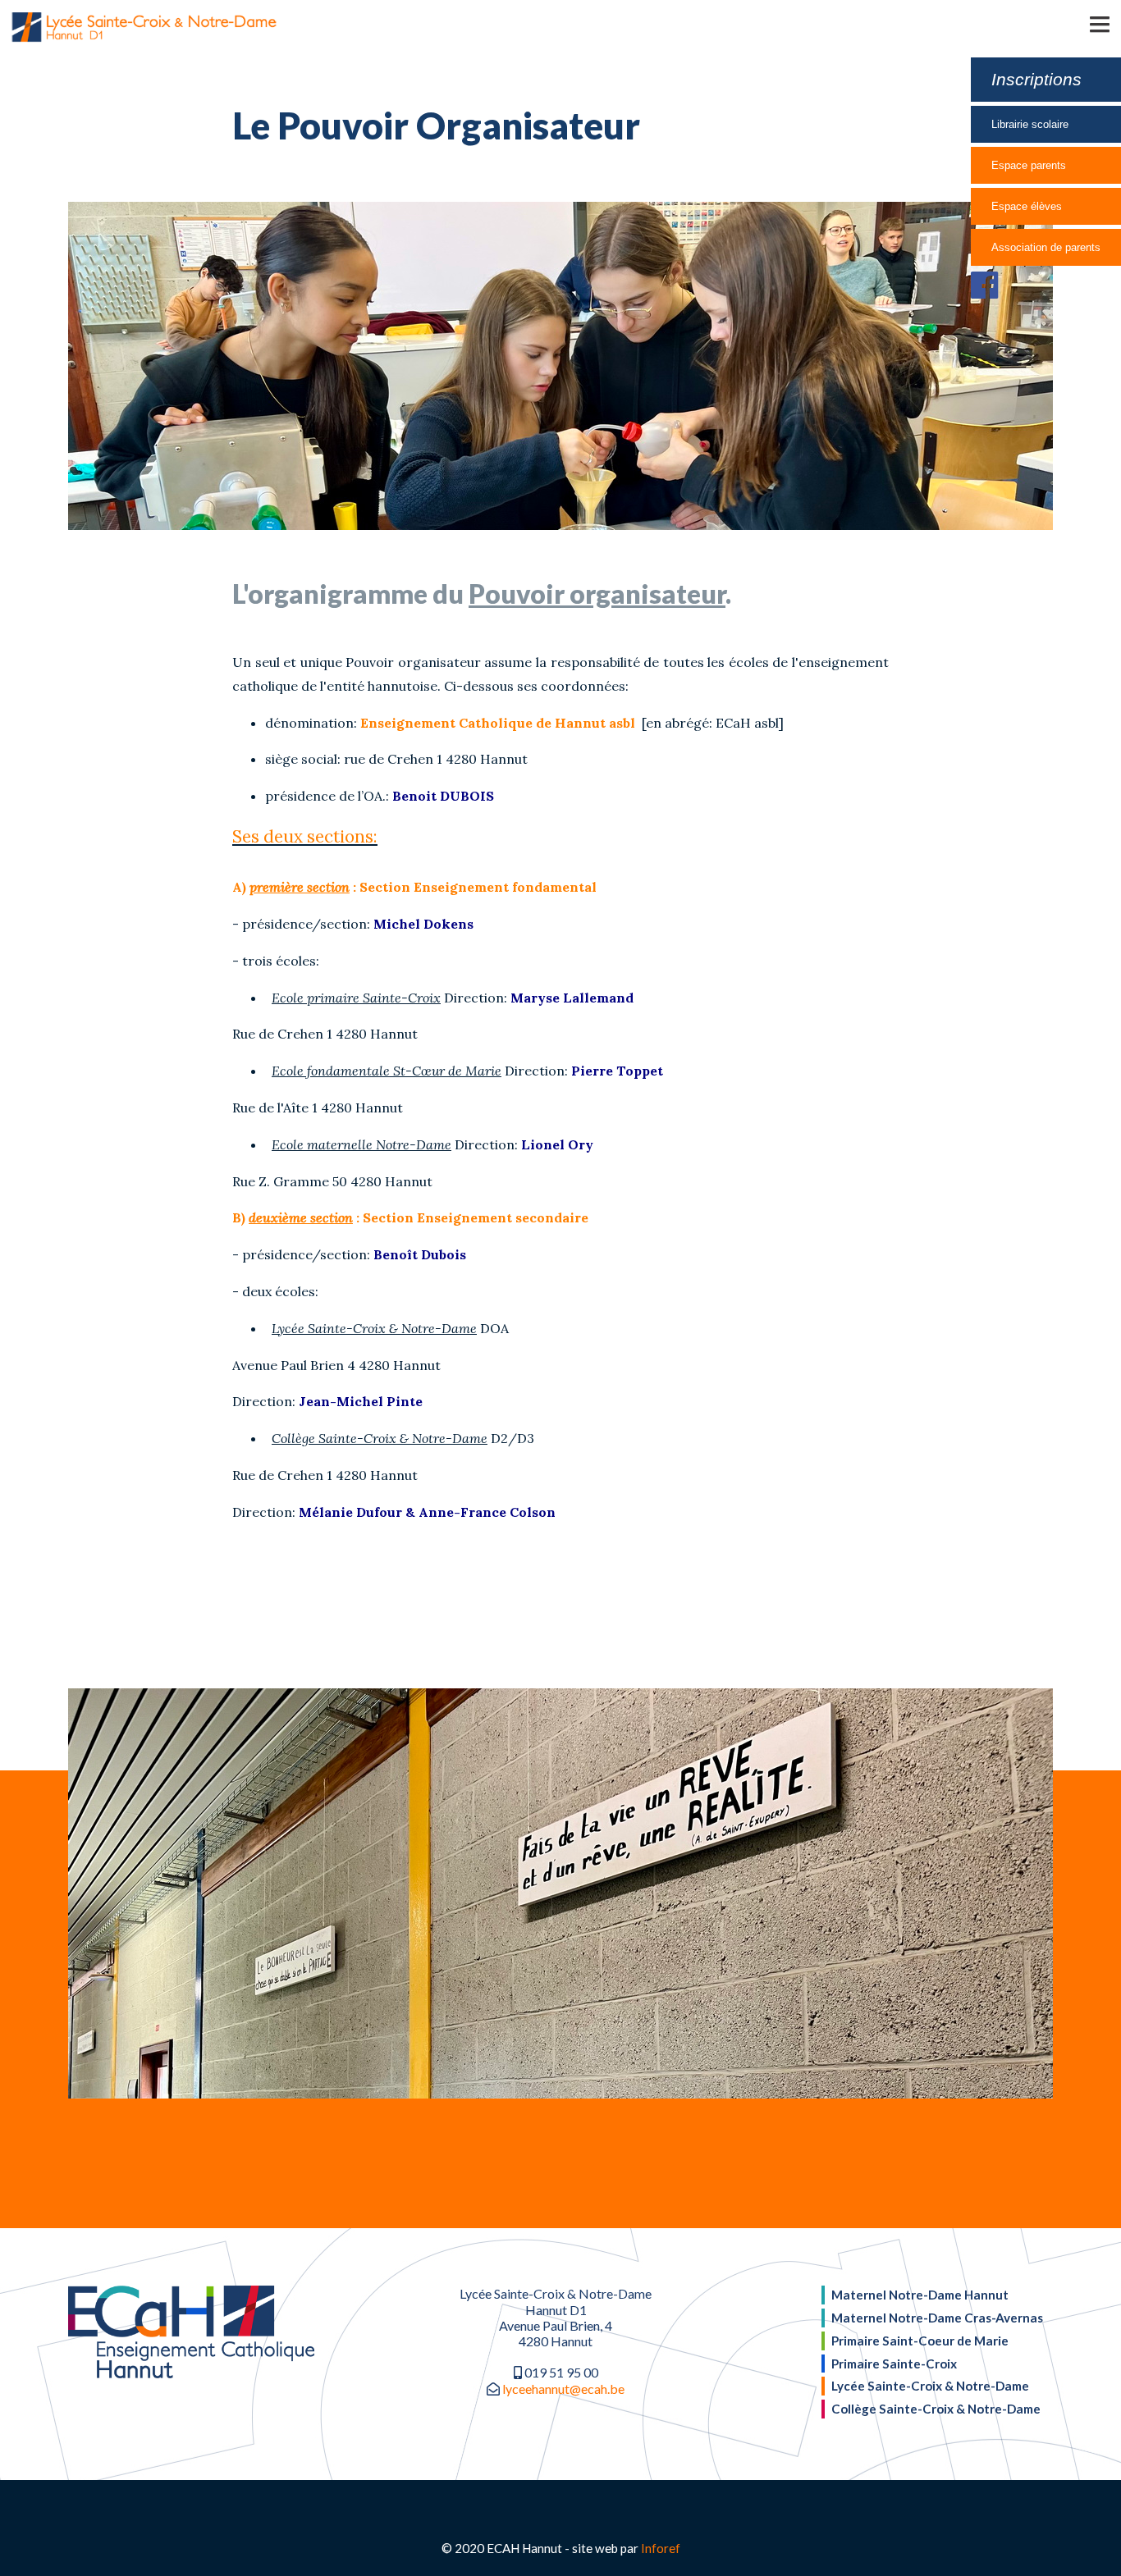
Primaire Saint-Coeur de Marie (920, 2341)
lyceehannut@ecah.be (563, 2389)
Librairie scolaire (1030, 124)
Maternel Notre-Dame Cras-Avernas (937, 2318)
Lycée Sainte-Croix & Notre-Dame (930, 2386)
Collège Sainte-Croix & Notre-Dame (936, 2409)
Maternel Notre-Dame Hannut (920, 2295)
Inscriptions (1036, 79)
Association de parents (1046, 247)
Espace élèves (1027, 206)
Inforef (661, 2548)
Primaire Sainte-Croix (894, 2364)
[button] (1076, 23)
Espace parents (1029, 165)
